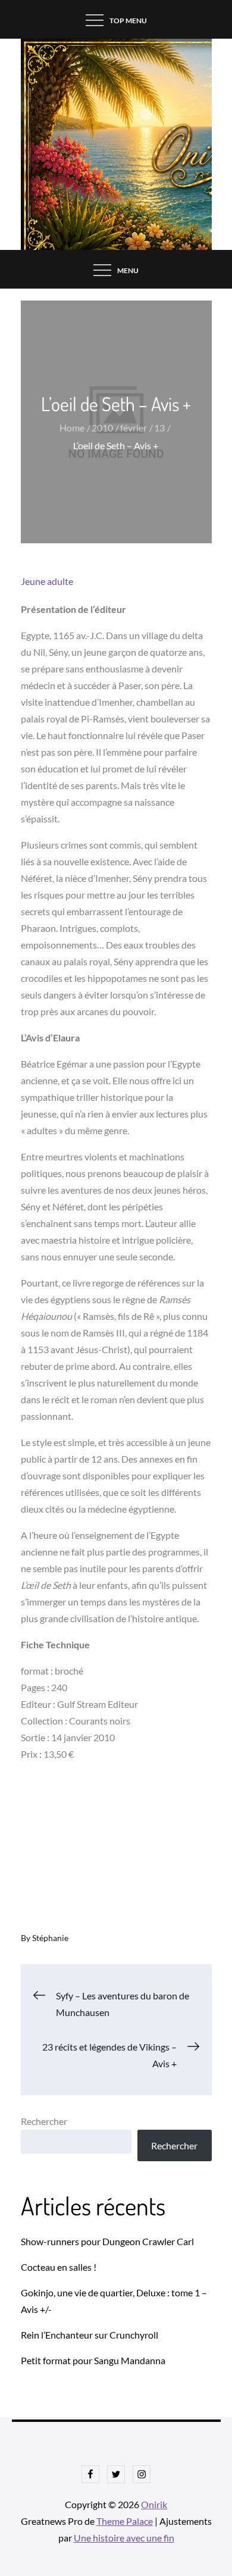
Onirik (154, 2504)
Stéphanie (50, 1938)
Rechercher (44, 2121)
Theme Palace (125, 2521)
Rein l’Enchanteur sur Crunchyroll (90, 2335)
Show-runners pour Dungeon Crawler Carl (107, 2241)
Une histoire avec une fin (124, 2538)
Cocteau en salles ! (59, 2267)
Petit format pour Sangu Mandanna (93, 2360)
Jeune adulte (47, 581)
